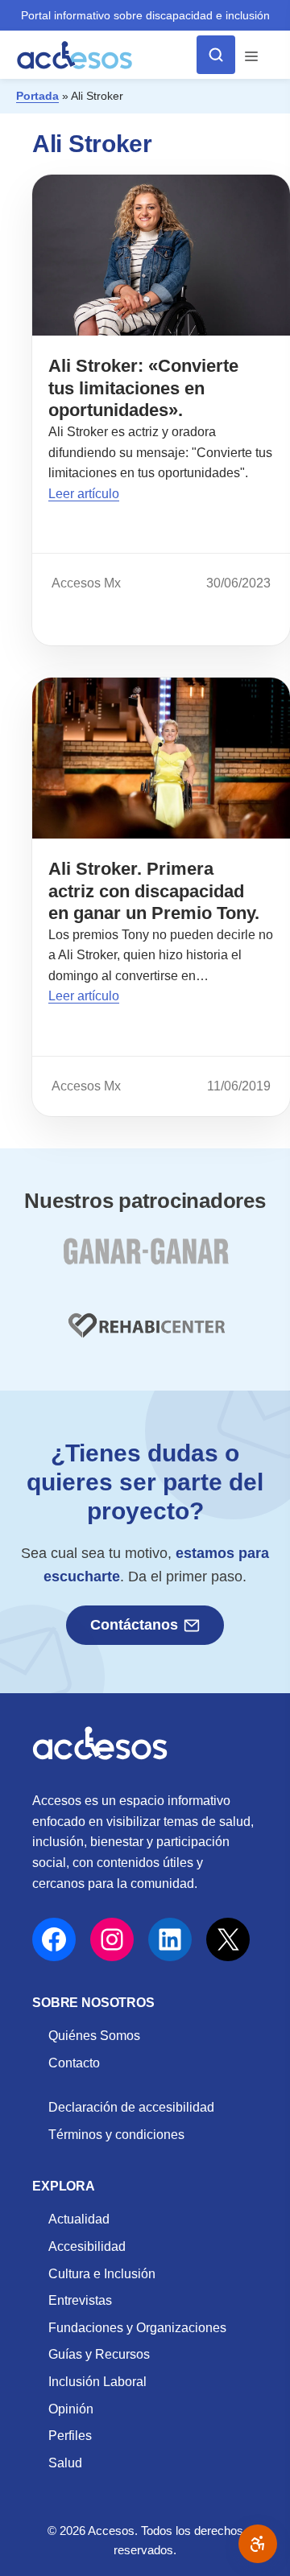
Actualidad (79, 2219)
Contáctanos (134, 1625)
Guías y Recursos (99, 2354)
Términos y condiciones (116, 2135)
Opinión (71, 2409)
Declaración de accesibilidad (131, 2107)
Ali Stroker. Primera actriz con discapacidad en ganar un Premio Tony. (154, 891)
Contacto (74, 2063)
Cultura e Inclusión (102, 2274)
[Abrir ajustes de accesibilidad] (258, 2544)
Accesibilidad (87, 2246)
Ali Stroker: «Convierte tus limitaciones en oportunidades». (143, 388)
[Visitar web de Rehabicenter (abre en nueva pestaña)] (145, 1335)
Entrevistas (80, 2300)
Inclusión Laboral (97, 2382)
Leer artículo (84, 494)
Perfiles (70, 2436)
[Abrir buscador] (216, 55)
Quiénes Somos (94, 2036)
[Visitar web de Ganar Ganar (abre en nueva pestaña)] (145, 1261)
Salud (65, 2463)
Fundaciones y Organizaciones (137, 2328)
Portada (37, 96)
